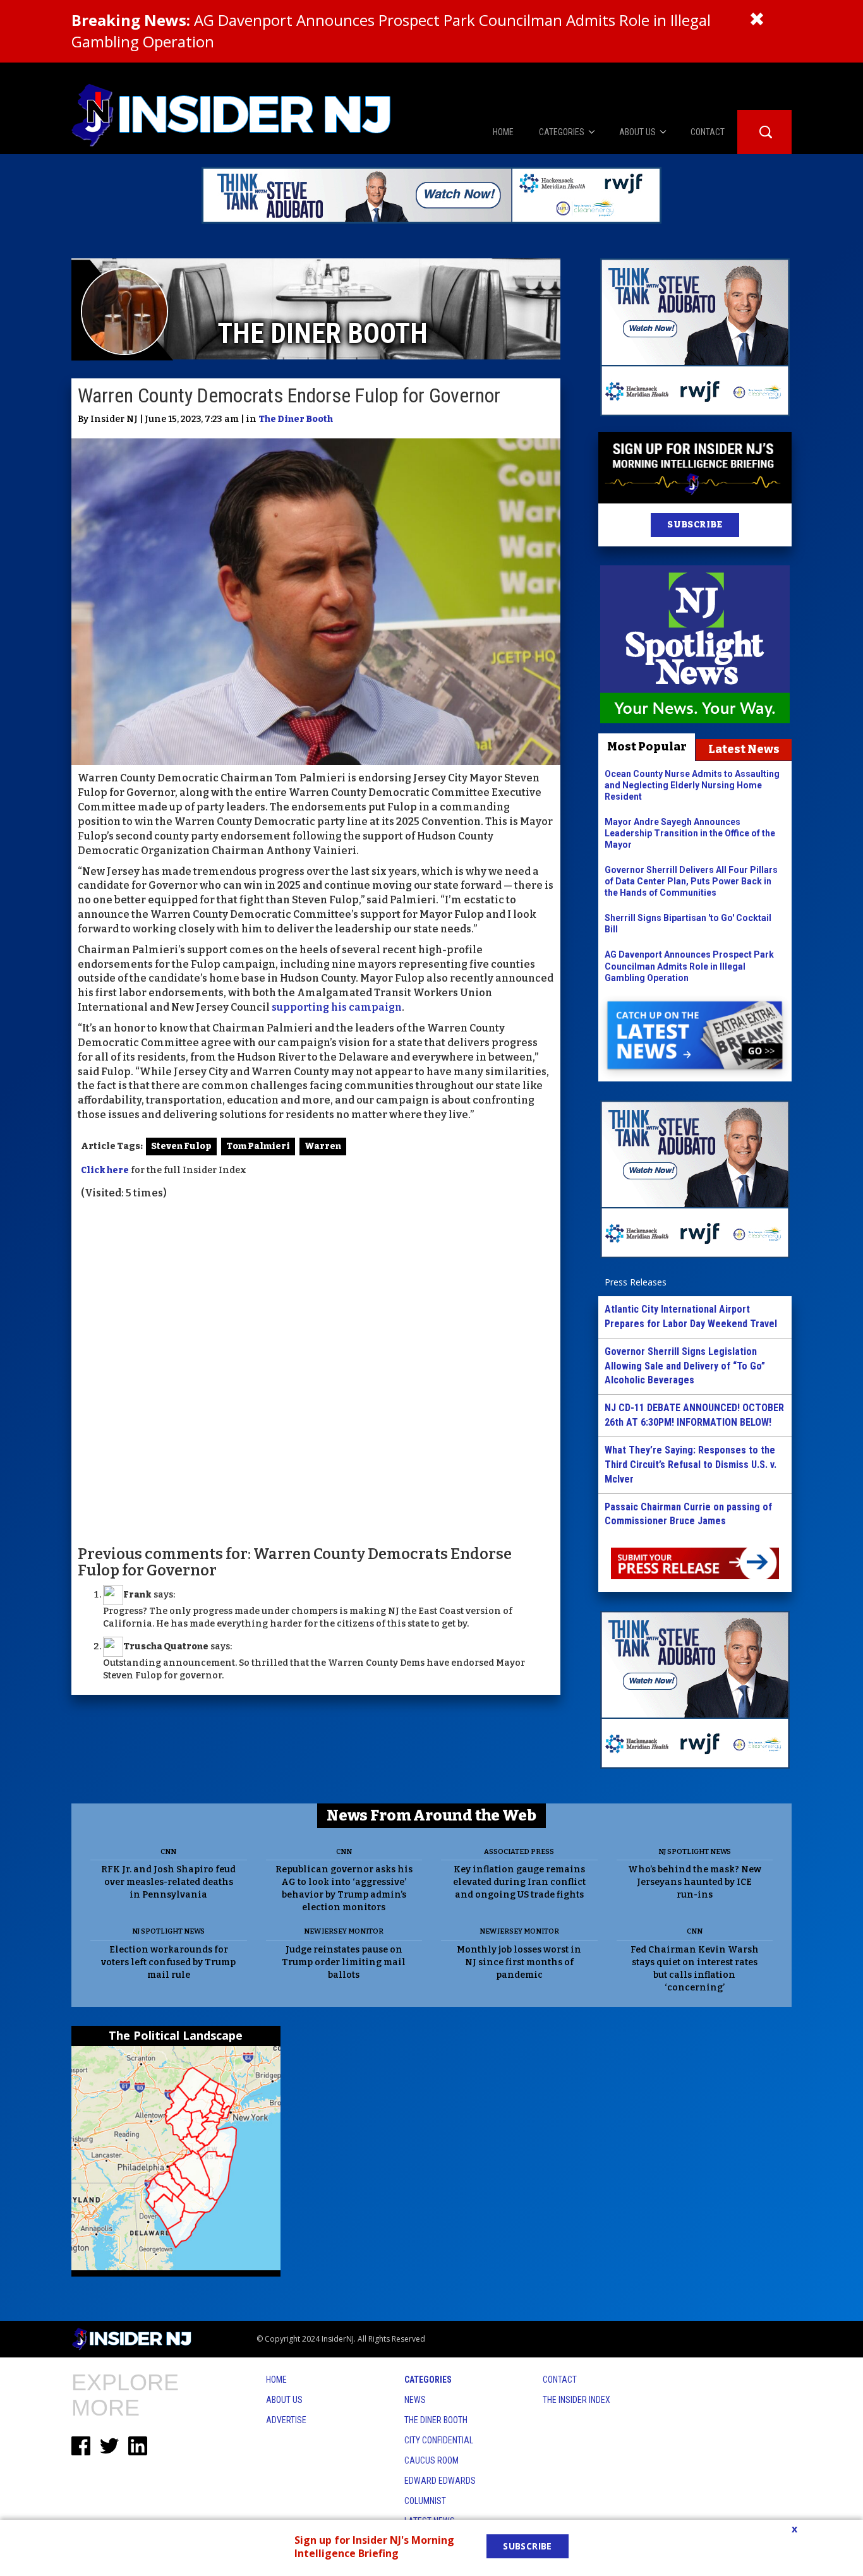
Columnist (425, 2501)
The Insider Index (576, 2400)
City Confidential (439, 2440)
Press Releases (636, 1282)
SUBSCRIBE (695, 525)
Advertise (286, 2420)
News (415, 2400)
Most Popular (647, 747)
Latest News (744, 749)
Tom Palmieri (258, 1146)
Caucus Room (431, 2460)
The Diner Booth (296, 419)
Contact (560, 2380)
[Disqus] (316, 1371)
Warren (323, 1146)
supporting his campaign (337, 1007)
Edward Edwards (440, 2481)
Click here (105, 1170)
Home (276, 2380)
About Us (284, 2400)
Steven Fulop (181, 1146)
